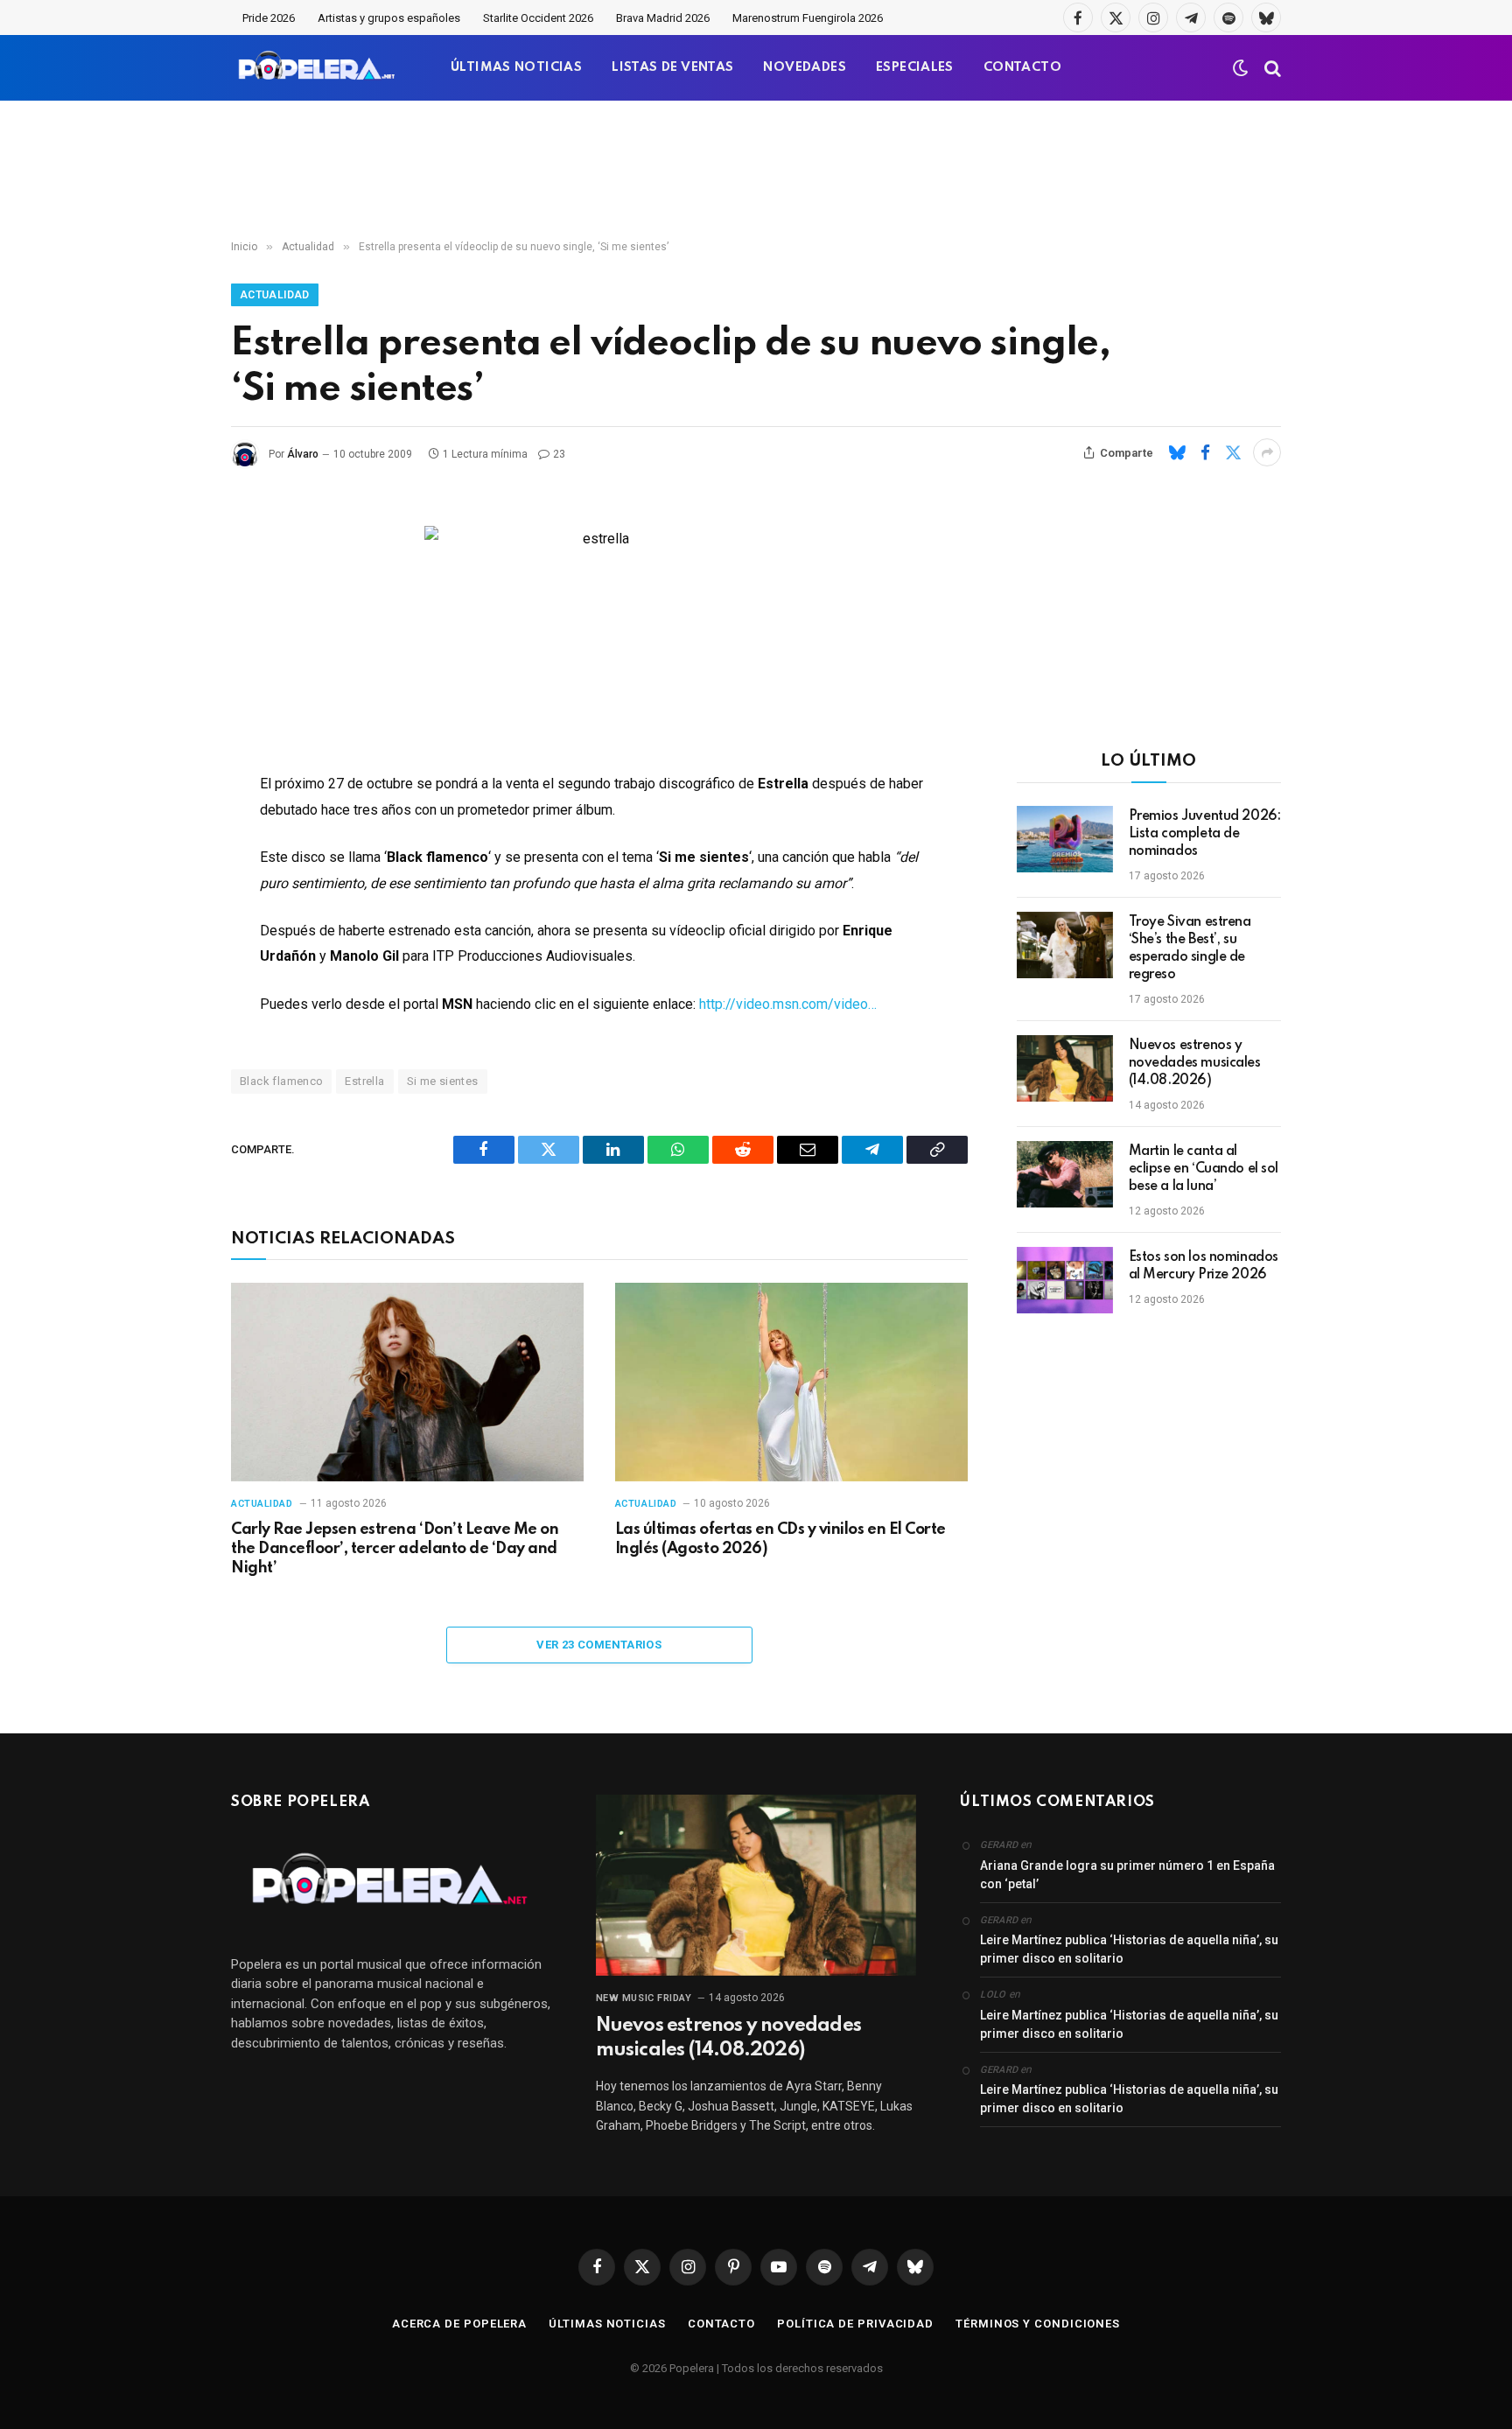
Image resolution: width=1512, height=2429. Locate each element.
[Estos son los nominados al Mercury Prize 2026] (1065, 1280)
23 (559, 454)
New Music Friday (644, 1998)
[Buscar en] (1271, 68)
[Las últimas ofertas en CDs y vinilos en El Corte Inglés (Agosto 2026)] (791, 1382)
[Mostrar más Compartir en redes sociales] (1267, 452)
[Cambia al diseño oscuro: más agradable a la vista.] (1241, 68)
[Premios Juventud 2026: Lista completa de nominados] (1065, 839)
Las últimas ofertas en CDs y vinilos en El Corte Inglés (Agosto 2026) (780, 1539)
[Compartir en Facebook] (1205, 452)
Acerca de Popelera (459, 2324)
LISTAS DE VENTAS (672, 67)
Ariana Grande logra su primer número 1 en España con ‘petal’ (1127, 1875)
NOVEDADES (805, 67)
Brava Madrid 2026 (663, 18)
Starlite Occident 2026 (538, 18)
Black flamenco (281, 1081)
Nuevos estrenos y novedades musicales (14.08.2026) (1195, 1063)
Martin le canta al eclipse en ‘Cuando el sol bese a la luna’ (1204, 1169)
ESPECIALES (915, 67)
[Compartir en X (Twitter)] (1233, 452)
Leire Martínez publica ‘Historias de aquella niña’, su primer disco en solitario (1129, 1949)
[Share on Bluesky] (1177, 452)
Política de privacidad (855, 2324)
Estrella (364, 1081)
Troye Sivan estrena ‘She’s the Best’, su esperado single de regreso (1190, 948)
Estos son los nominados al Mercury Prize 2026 (1204, 1266)
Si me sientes (443, 1081)
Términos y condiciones (1038, 2324)
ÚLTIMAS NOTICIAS (516, 67)
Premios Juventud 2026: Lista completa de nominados (1205, 834)
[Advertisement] (756, 171)
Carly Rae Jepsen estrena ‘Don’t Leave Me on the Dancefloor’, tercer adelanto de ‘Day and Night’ (395, 1549)
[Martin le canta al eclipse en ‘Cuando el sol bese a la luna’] (1065, 1174)
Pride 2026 (269, 18)
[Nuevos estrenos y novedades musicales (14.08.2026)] (1065, 1068)
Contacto (721, 2324)
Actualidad (275, 295)
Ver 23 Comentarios (599, 1645)
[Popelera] (318, 68)
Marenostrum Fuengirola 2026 (808, 18)
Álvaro (303, 454)
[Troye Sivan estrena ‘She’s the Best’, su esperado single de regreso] (1065, 945)
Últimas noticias (607, 2324)
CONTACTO (1022, 67)
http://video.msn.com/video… (786, 1004)
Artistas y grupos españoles (389, 18)
